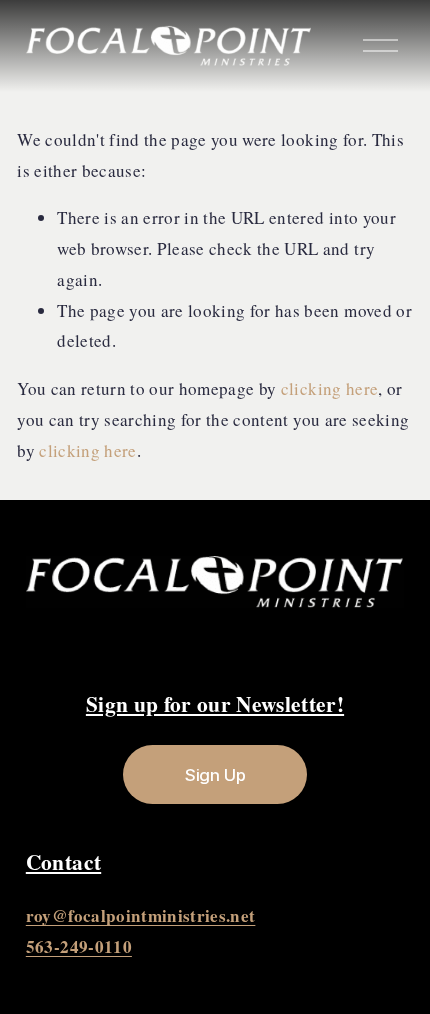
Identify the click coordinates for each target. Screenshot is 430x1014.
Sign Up (215, 775)
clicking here (329, 388)
